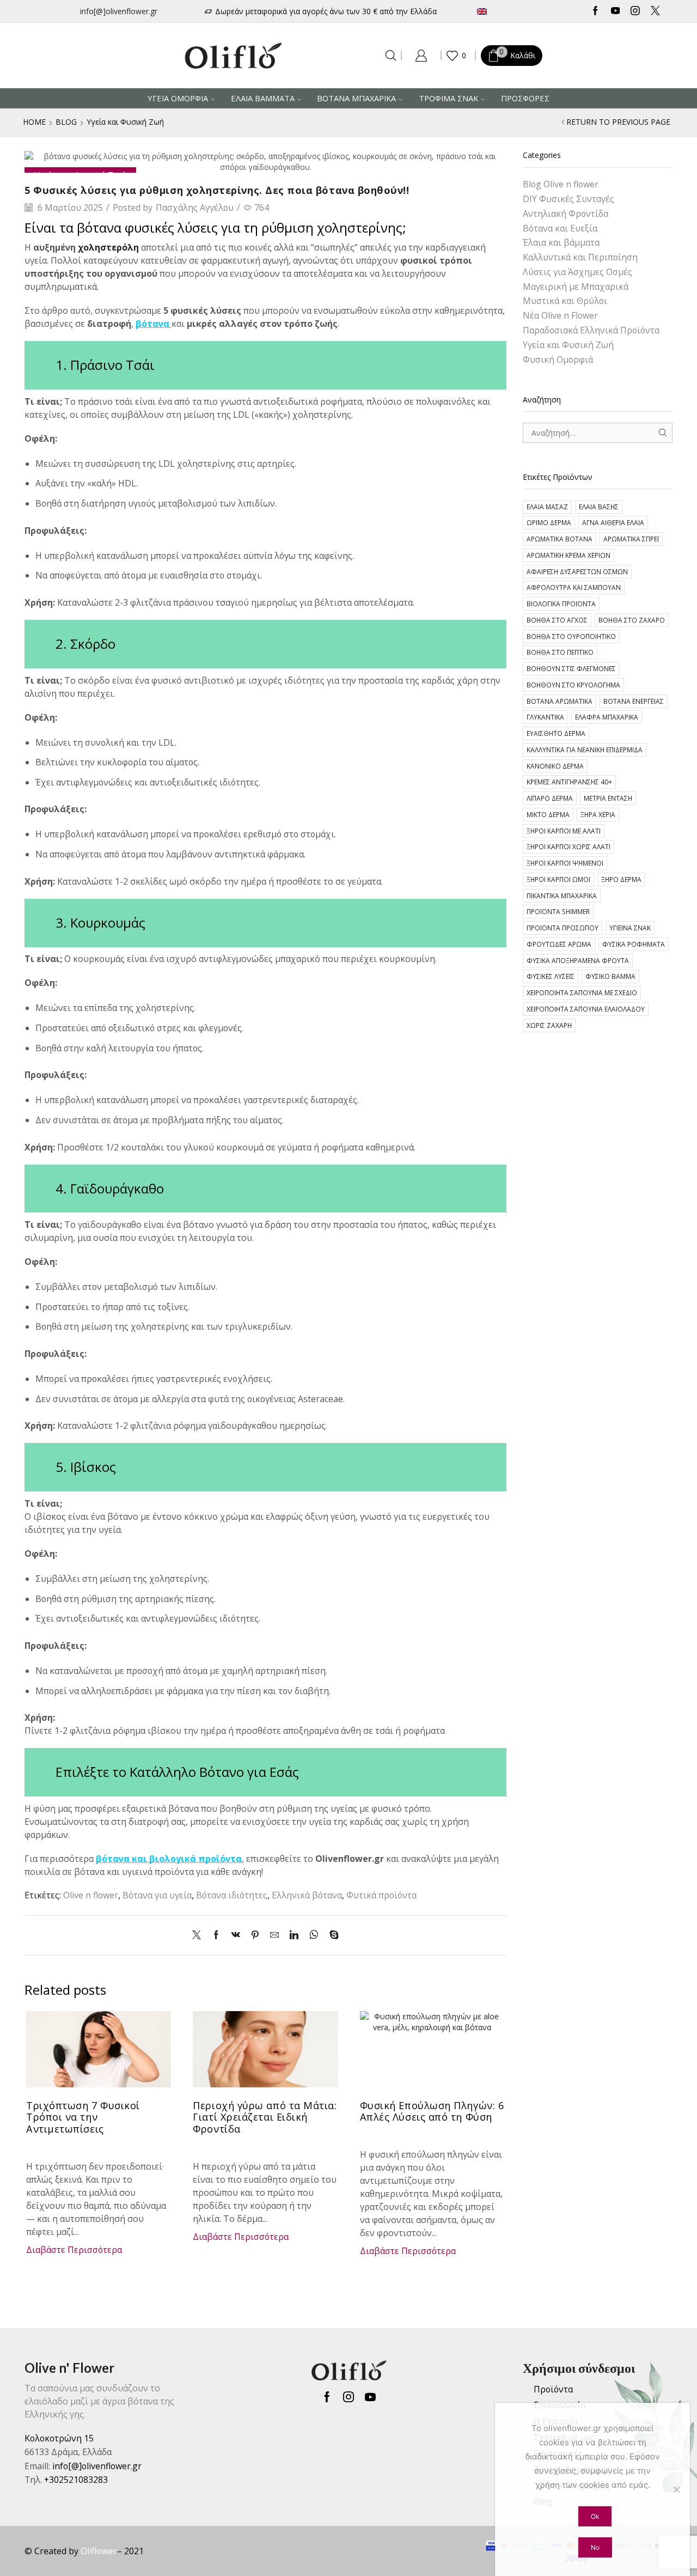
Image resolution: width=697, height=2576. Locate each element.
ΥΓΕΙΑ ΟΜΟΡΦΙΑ (178, 98)
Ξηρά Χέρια (598, 814)
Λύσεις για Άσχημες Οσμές (577, 272)
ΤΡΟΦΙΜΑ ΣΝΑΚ (448, 98)
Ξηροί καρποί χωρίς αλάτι (568, 847)
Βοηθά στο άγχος (557, 620)
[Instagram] (635, 11)
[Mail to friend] (274, 1935)
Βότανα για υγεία (157, 1895)
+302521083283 (76, 2480)
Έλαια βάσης (599, 507)
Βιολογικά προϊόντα (561, 604)
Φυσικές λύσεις (551, 976)
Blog (66, 122)
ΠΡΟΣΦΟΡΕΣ (525, 98)
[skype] (331, 1935)
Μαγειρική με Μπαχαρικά (576, 287)
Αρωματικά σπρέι (631, 539)
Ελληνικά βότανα (307, 1895)
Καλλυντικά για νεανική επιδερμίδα (585, 750)
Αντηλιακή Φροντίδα (565, 214)
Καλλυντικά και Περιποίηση (580, 257)
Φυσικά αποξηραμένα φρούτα (578, 960)
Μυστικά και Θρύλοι (565, 301)
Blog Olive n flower (561, 184)
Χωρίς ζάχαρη (549, 1025)
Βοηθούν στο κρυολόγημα (573, 685)
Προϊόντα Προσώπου (563, 928)
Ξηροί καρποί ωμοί (558, 879)
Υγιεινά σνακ (630, 928)
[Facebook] (595, 11)
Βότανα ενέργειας (634, 701)
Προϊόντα (553, 2389)
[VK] (236, 1935)
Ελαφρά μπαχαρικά (607, 717)
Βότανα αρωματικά (560, 701)
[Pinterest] (255, 1935)
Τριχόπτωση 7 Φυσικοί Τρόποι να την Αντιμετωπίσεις (83, 2117)
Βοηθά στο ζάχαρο (632, 620)
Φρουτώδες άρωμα (559, 944)
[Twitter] (655, 11)
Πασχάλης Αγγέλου (195, 208)
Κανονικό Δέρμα (555, 766)
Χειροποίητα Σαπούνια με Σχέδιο (582, 992)
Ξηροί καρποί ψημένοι (565, 863)
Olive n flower (91, 1895)
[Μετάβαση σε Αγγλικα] (514, 11)
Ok (595, 2516)
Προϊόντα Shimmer (558, 911)
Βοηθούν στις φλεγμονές (571, 668)
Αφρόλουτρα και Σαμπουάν (574, 587)
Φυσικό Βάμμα (610, 976)
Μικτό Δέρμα (548, 814)
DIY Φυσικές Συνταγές (568, 199)
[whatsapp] (314, 1935)
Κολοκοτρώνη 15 (59, 2438)
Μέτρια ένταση (608, 798)
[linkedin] (294, 1935)
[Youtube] (616, 11)
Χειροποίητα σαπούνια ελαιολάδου (586, 1009)
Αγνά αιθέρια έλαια (613, 522)
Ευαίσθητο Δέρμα (556, 733)
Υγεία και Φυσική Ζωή (125, 122)
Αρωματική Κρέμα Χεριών (568, 555)
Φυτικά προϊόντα (381, 1895)
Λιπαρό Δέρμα (550, 798)
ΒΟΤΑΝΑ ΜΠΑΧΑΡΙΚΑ (356, 98)
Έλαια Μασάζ (547, 507)
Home (34, 122)
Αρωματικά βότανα (560, 539)
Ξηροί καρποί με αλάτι (564, 831)
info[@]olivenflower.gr (119, 11)
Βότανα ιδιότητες (232, 1895)
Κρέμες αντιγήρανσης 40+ (569, 782)
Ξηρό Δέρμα (621, 879)
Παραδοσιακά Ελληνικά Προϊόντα (591, 330)
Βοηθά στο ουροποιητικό (571, 636)
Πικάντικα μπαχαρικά (562, 896)
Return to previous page (618, 122)
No (595, 2547)
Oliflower (99, 2551)
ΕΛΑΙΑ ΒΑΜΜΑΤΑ (263, 98)
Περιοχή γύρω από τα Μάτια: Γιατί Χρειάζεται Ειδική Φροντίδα (265, 2117)
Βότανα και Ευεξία (560, 228)
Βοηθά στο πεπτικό (560, 652)
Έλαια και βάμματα (561, 242)
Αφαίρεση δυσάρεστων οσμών (577, 571)
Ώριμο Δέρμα (549, 522)
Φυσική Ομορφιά (558, 360)
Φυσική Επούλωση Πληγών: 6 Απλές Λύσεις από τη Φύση (432, 2111)
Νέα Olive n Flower (560, 315)
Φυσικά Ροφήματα (634, 944)
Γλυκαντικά (545, 717)
